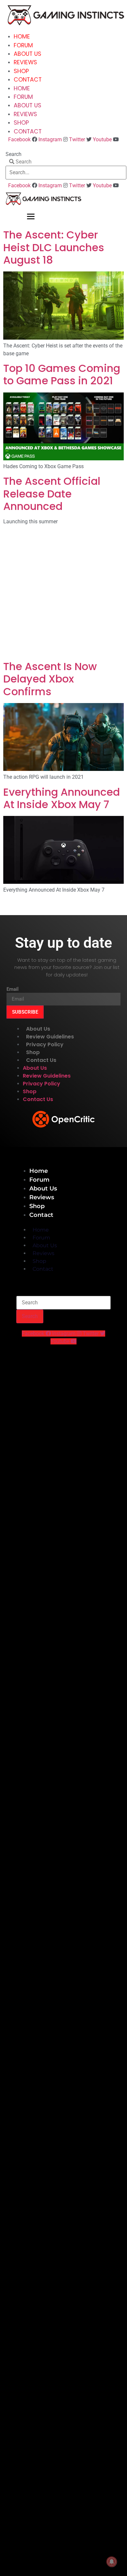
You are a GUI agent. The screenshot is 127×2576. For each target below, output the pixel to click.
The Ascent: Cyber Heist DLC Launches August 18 (54, 247)
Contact (28, 80)
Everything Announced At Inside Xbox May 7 (62, 798)
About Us (28, 54)
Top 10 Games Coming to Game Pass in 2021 (62, 374)
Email (13, 989)
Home (22, 37)
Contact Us (41, 1060)
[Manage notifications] (112, 2562)
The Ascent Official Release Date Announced (52, 494)
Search (14, 154)
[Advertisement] (63, 594)
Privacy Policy (45, 1044)
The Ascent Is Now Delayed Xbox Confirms (50, 679)
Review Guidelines (50, 1037)
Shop (21, 71)
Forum (23, 45)
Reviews (25, 62)
